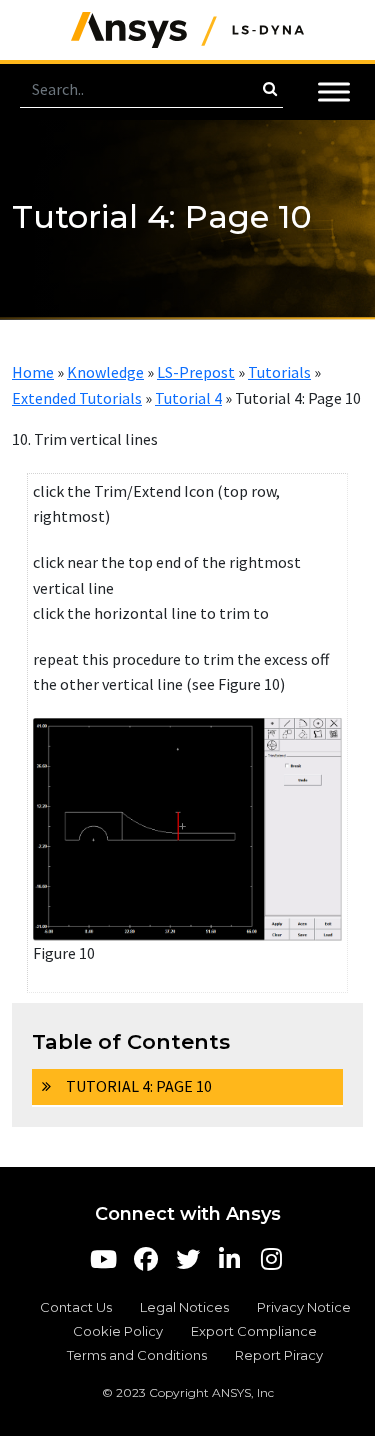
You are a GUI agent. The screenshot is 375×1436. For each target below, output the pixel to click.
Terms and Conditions (137, 1355)
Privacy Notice (304, 1307)
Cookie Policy (118, 1331)
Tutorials (279, 372)
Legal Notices (184, 1307)
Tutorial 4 (188, 398)
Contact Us (76, 1307)
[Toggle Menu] (334, 91)
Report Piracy (279, 1355)
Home (33, 372)
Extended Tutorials (77, 398)
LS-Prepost (196, 372)
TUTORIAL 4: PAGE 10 (139, 1086)
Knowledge (105, 372)
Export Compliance (254, 1331)
